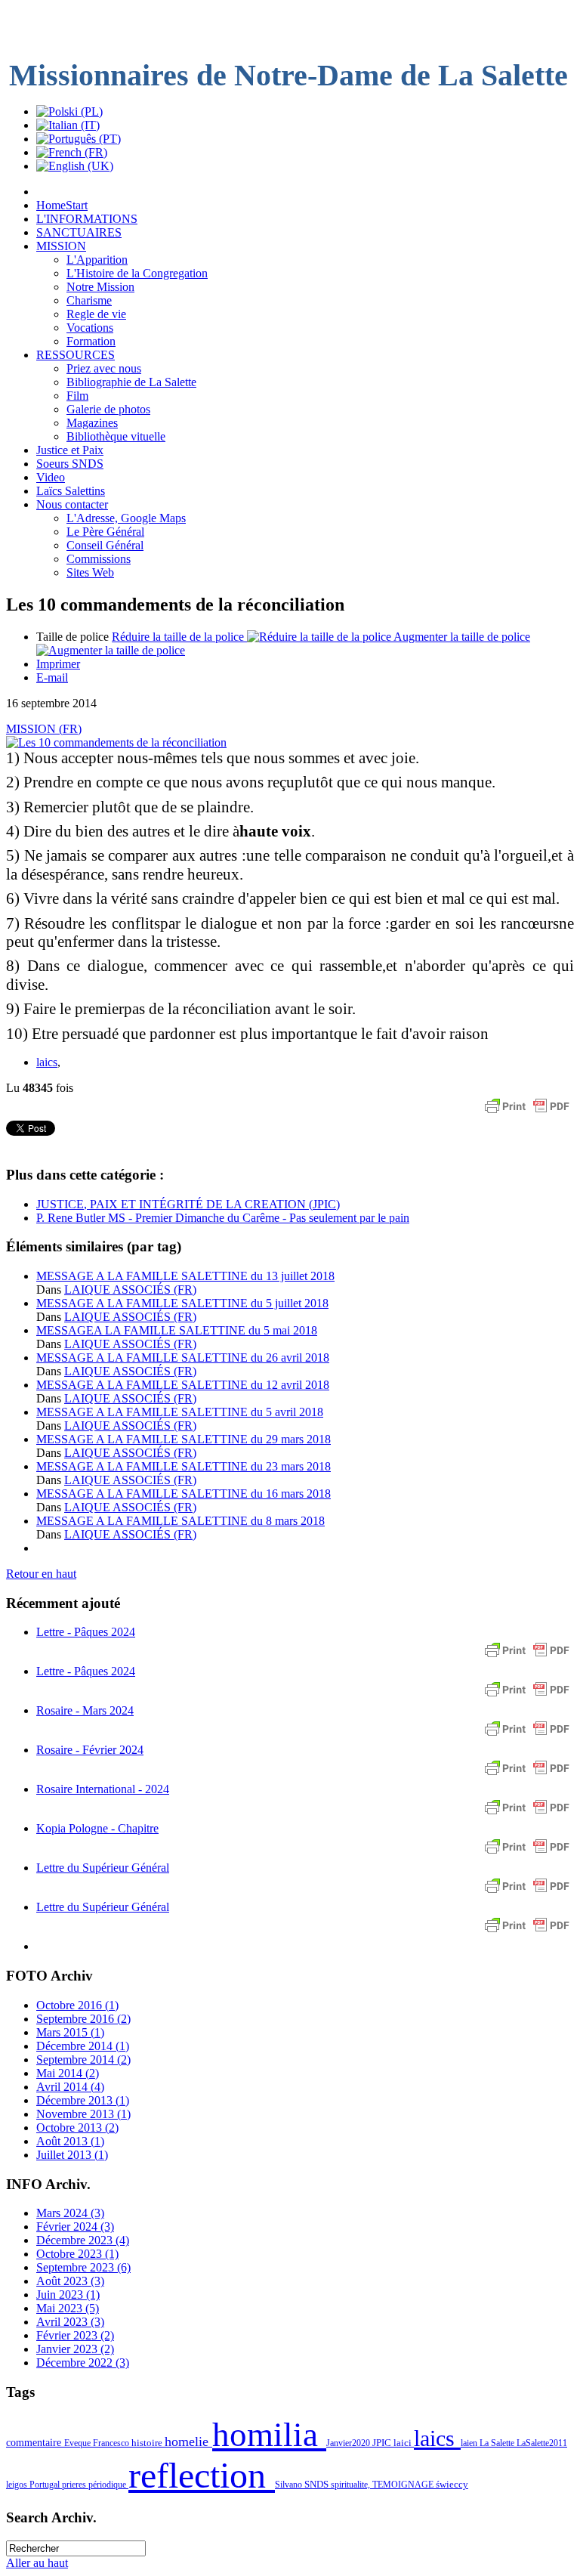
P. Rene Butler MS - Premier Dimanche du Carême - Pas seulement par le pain (223, 1218)
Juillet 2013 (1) (72, 2155)
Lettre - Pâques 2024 (86, 1632)
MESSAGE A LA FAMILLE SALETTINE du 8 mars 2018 (180, 1521)
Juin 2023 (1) (68, 2295)
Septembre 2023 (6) (83, 2267)
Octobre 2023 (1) (77, 2254)
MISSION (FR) (44, 729)
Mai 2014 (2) (68, 2073)
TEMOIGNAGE (404, 2485)
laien (470, 2443)
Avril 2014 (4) (70, 2087)
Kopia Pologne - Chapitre (97, 1828)
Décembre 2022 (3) (83, 2363)
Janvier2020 (349, 2443)
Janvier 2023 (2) (75, 2349)
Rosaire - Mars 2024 (85, 1710)
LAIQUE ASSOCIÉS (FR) (130, 1290)
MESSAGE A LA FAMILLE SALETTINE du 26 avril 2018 (183, 1358)
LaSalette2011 (542, 2443)
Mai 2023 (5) (68, 2308)
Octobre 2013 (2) (77, 2128)
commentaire (35, 2442)
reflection (202, 2475)
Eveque (79, 2443)
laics (47, 1062)
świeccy (452, 2484)
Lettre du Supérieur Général (103, 1868)
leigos (18, 2485)
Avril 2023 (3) (70, 2322)
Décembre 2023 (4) (83, 2240)
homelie (188, 2441)
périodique (108, 2485)
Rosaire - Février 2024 (90, 1750)
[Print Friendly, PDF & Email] (527, 1113)
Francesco (112, 2443)
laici (404, 2443)
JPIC (383, 2443)
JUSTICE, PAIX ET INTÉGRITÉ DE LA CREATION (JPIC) (188, 1204)
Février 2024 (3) (75, 2227)
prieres (75, 2485)
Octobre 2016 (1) (77, 2005)
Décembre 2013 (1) (83, 2100)
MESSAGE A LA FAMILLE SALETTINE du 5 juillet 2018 (182, 1303)
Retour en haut (41, 1574)
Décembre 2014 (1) (83, 2046)
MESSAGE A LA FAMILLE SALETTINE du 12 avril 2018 (183, 1385)
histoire (148, 2443)
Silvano (290, 2485)
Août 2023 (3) (70, 2281)
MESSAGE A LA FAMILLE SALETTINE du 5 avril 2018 (180, 1412)
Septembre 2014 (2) (83, 2060)
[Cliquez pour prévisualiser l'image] (116, 742)
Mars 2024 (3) (70, 2213)
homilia (269, 2435)
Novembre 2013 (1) (83, 2114)
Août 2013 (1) (70, 2141)
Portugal (46, 2485)
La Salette (498, 2443)
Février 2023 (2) (75, 2335)
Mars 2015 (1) (70, 2032)
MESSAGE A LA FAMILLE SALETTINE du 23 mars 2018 (184, 1466)
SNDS (318, 2485)
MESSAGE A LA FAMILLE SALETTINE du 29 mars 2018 (184, 1439)
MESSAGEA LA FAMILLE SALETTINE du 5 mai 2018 (177, 1330)
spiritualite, (352, 2485)
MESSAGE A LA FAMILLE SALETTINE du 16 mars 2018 (184, 1494)
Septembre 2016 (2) (83, 2019)
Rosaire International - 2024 (103, 1789)
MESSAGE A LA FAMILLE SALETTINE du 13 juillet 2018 (185, 1276)
